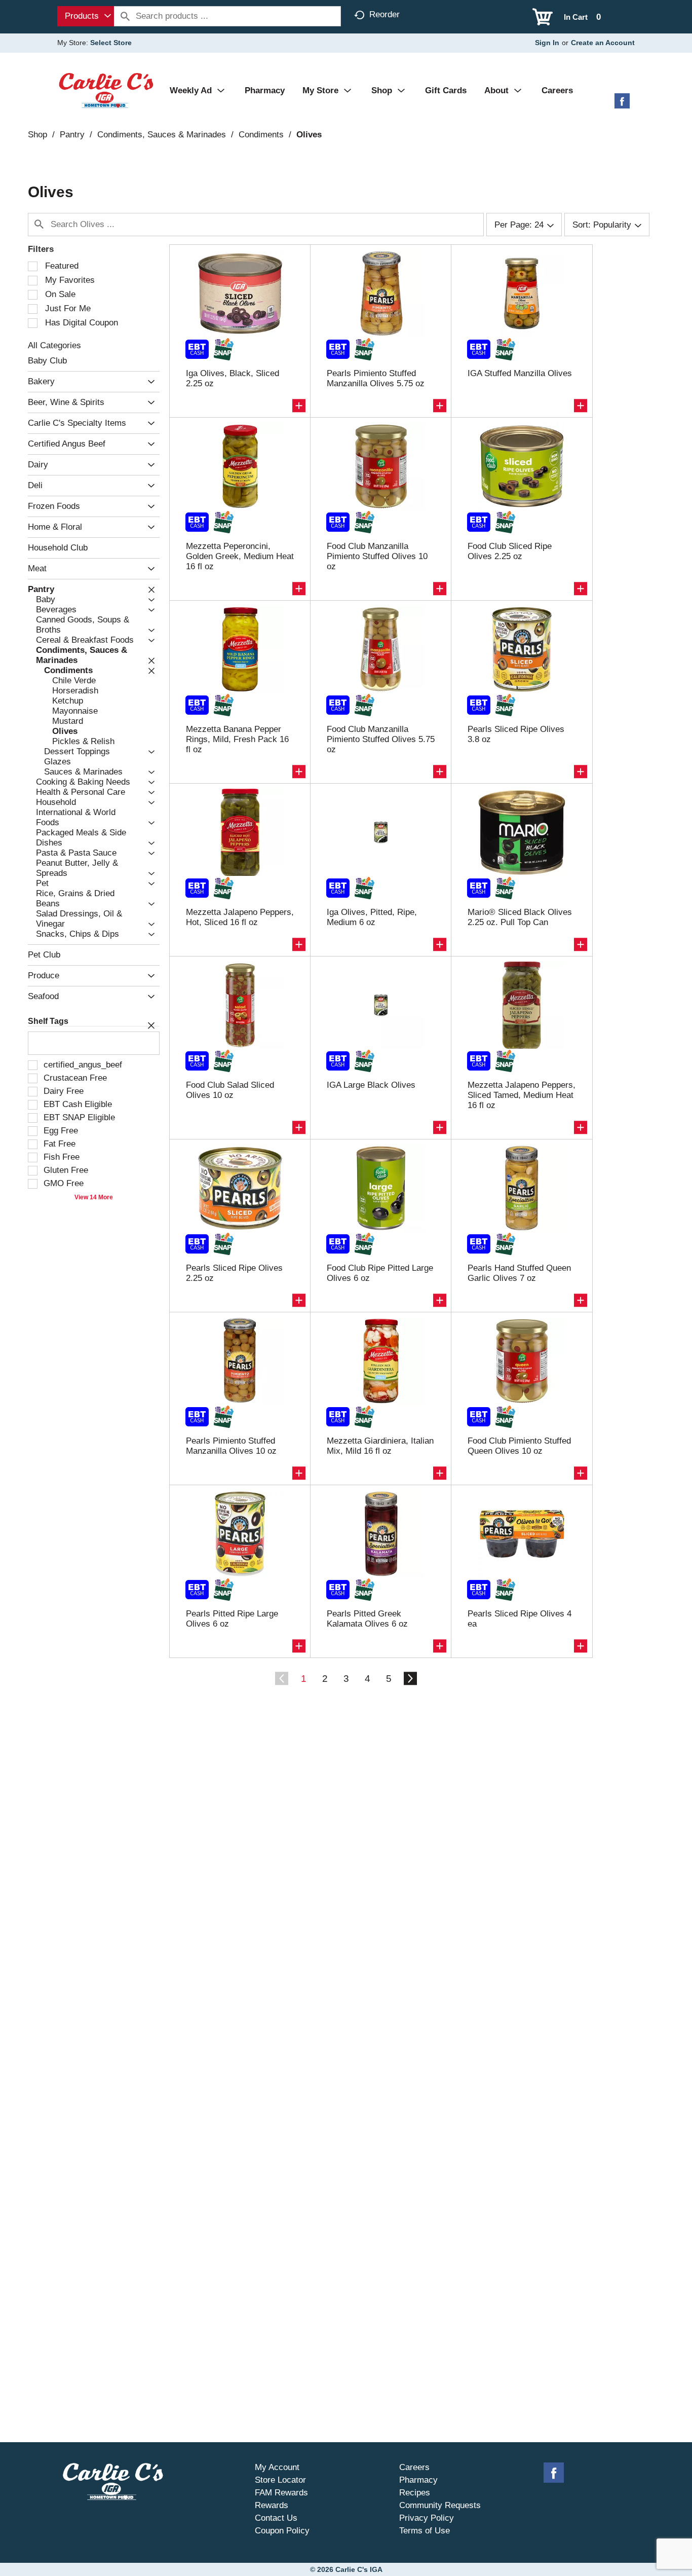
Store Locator (280, 2480)
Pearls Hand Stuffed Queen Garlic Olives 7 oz (519, 1273)
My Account (277, 2467)
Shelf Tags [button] (48, 1021)
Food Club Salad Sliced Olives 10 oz (230, 1090)
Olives (309, 135)
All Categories (54, 345)
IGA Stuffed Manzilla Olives (520, 373)
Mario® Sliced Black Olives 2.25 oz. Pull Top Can (520, 917)
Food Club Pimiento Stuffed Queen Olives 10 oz (519, 1446)
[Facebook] (622, 105)
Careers (414, 2467)
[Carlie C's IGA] (106, 90)
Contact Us (276, 2518)
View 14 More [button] (94, 1197)
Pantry (72, 135)
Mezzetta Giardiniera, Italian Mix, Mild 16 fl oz (380, 1446)
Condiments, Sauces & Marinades (162, 135)
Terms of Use (425, 2531)
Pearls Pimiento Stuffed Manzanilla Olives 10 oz (231, 1446)
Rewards (272, 2505)
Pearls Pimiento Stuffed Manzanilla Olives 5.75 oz (376, 378)
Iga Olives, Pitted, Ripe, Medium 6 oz (372, 917)
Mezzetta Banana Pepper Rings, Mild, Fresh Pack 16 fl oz (237, 739)
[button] (149, 382)
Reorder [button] (385, 14)
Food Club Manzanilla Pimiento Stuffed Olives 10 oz (377, 556)
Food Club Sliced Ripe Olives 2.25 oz (510, 551)
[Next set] (410, 1679)
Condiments (261, 135)
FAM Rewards (281, 2493)
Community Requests (440, 2505)
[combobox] (86, 16)
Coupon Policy (282, 2531)
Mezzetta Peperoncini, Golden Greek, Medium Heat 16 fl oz (240, 556)
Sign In (547, 43)
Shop (37, 135)
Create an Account (603, 43)
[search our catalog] (125, 16)
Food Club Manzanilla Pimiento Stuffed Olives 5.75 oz (381, 739)
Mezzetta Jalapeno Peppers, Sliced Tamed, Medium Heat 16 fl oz (522, 1095)
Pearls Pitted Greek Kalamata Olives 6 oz (367, 1619)
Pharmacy (418, 2480)
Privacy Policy (427, 2518)
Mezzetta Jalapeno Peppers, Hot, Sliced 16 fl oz (240, 917)
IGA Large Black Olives (371, 1085)
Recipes (415, 2493)
